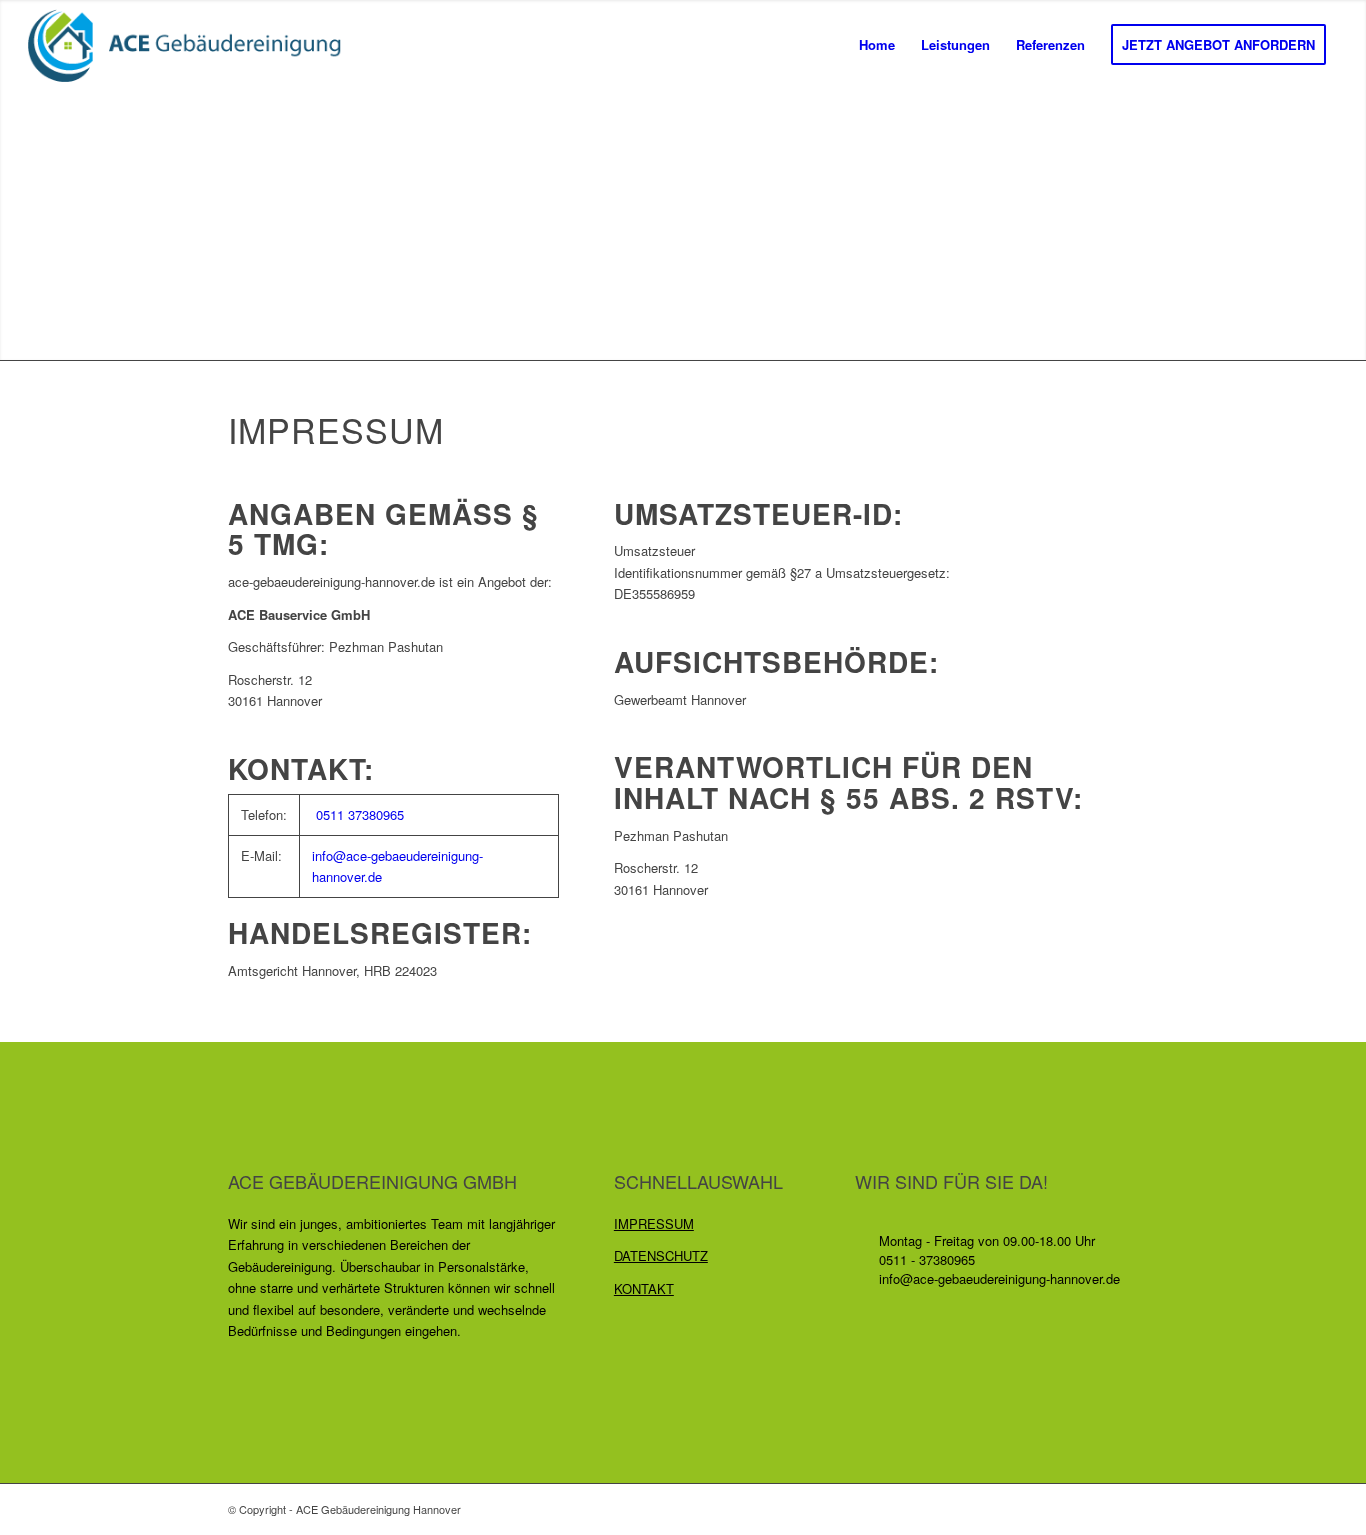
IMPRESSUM (654, 1223)
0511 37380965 (360, 814)
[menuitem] (877, 45)
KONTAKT (644, 1288)
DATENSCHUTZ (661, 1255)
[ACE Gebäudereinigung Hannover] (194, 45)
